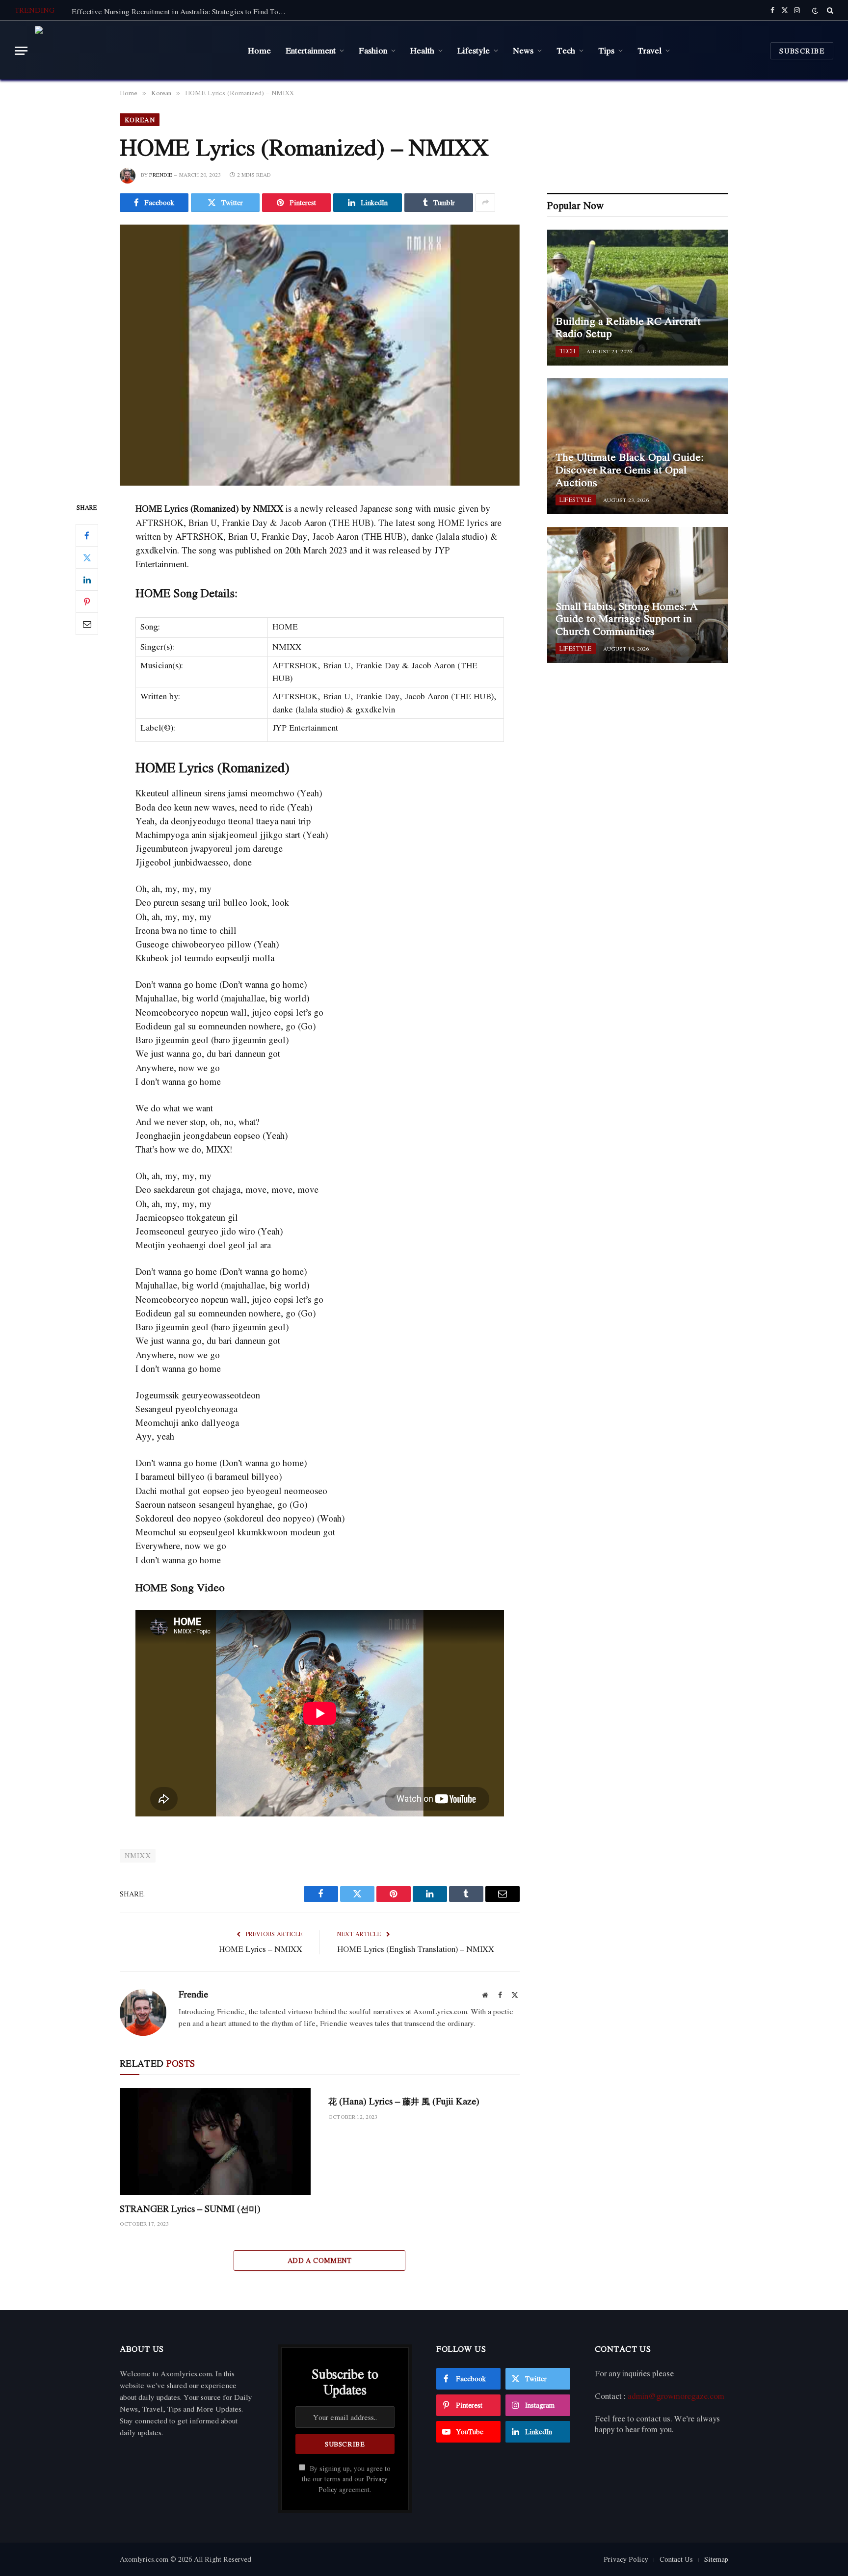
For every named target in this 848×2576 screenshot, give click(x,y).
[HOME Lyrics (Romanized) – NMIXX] (320, 355)
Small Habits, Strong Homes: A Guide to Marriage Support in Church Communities (627, 619)
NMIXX (138, 1855)
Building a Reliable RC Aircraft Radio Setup (628, 328)
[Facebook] (87, 536)
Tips (606, 50)
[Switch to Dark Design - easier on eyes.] (815, 11)
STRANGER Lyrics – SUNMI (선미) (190, 2209)
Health (422, 50)
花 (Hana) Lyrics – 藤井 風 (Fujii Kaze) (404, 2101)
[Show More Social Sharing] (485, 203)
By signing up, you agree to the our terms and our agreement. (346, 2479)
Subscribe (802, 51)
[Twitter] (87, 558)
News (523, 50)
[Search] (829, 10)
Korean (140, 120)
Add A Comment (320, 2260)
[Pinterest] (87, 602)
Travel (649, 50)
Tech (566, 50)
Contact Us (676, 2559)
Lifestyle (474, 50)
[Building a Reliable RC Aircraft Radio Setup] (638, 298)
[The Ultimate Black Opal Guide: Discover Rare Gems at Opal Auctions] (638, 446)
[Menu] (21, 51)
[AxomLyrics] (134, 51)
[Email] (87, 624)
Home (259, 50)
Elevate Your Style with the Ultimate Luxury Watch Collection (171, 11)
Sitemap (716, 2559)
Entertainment (311, 50)
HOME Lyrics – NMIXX (261, 1949)
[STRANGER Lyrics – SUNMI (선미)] (215, 2142)
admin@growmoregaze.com (676, 2396)
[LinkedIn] (87, 580)
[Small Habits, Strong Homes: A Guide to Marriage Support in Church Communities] (638, 595)
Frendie (161, 175)
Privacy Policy (626, 2559)
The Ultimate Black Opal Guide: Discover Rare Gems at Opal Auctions (630, 470)
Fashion (373, 50)
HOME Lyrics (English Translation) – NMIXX (416, 1949)
